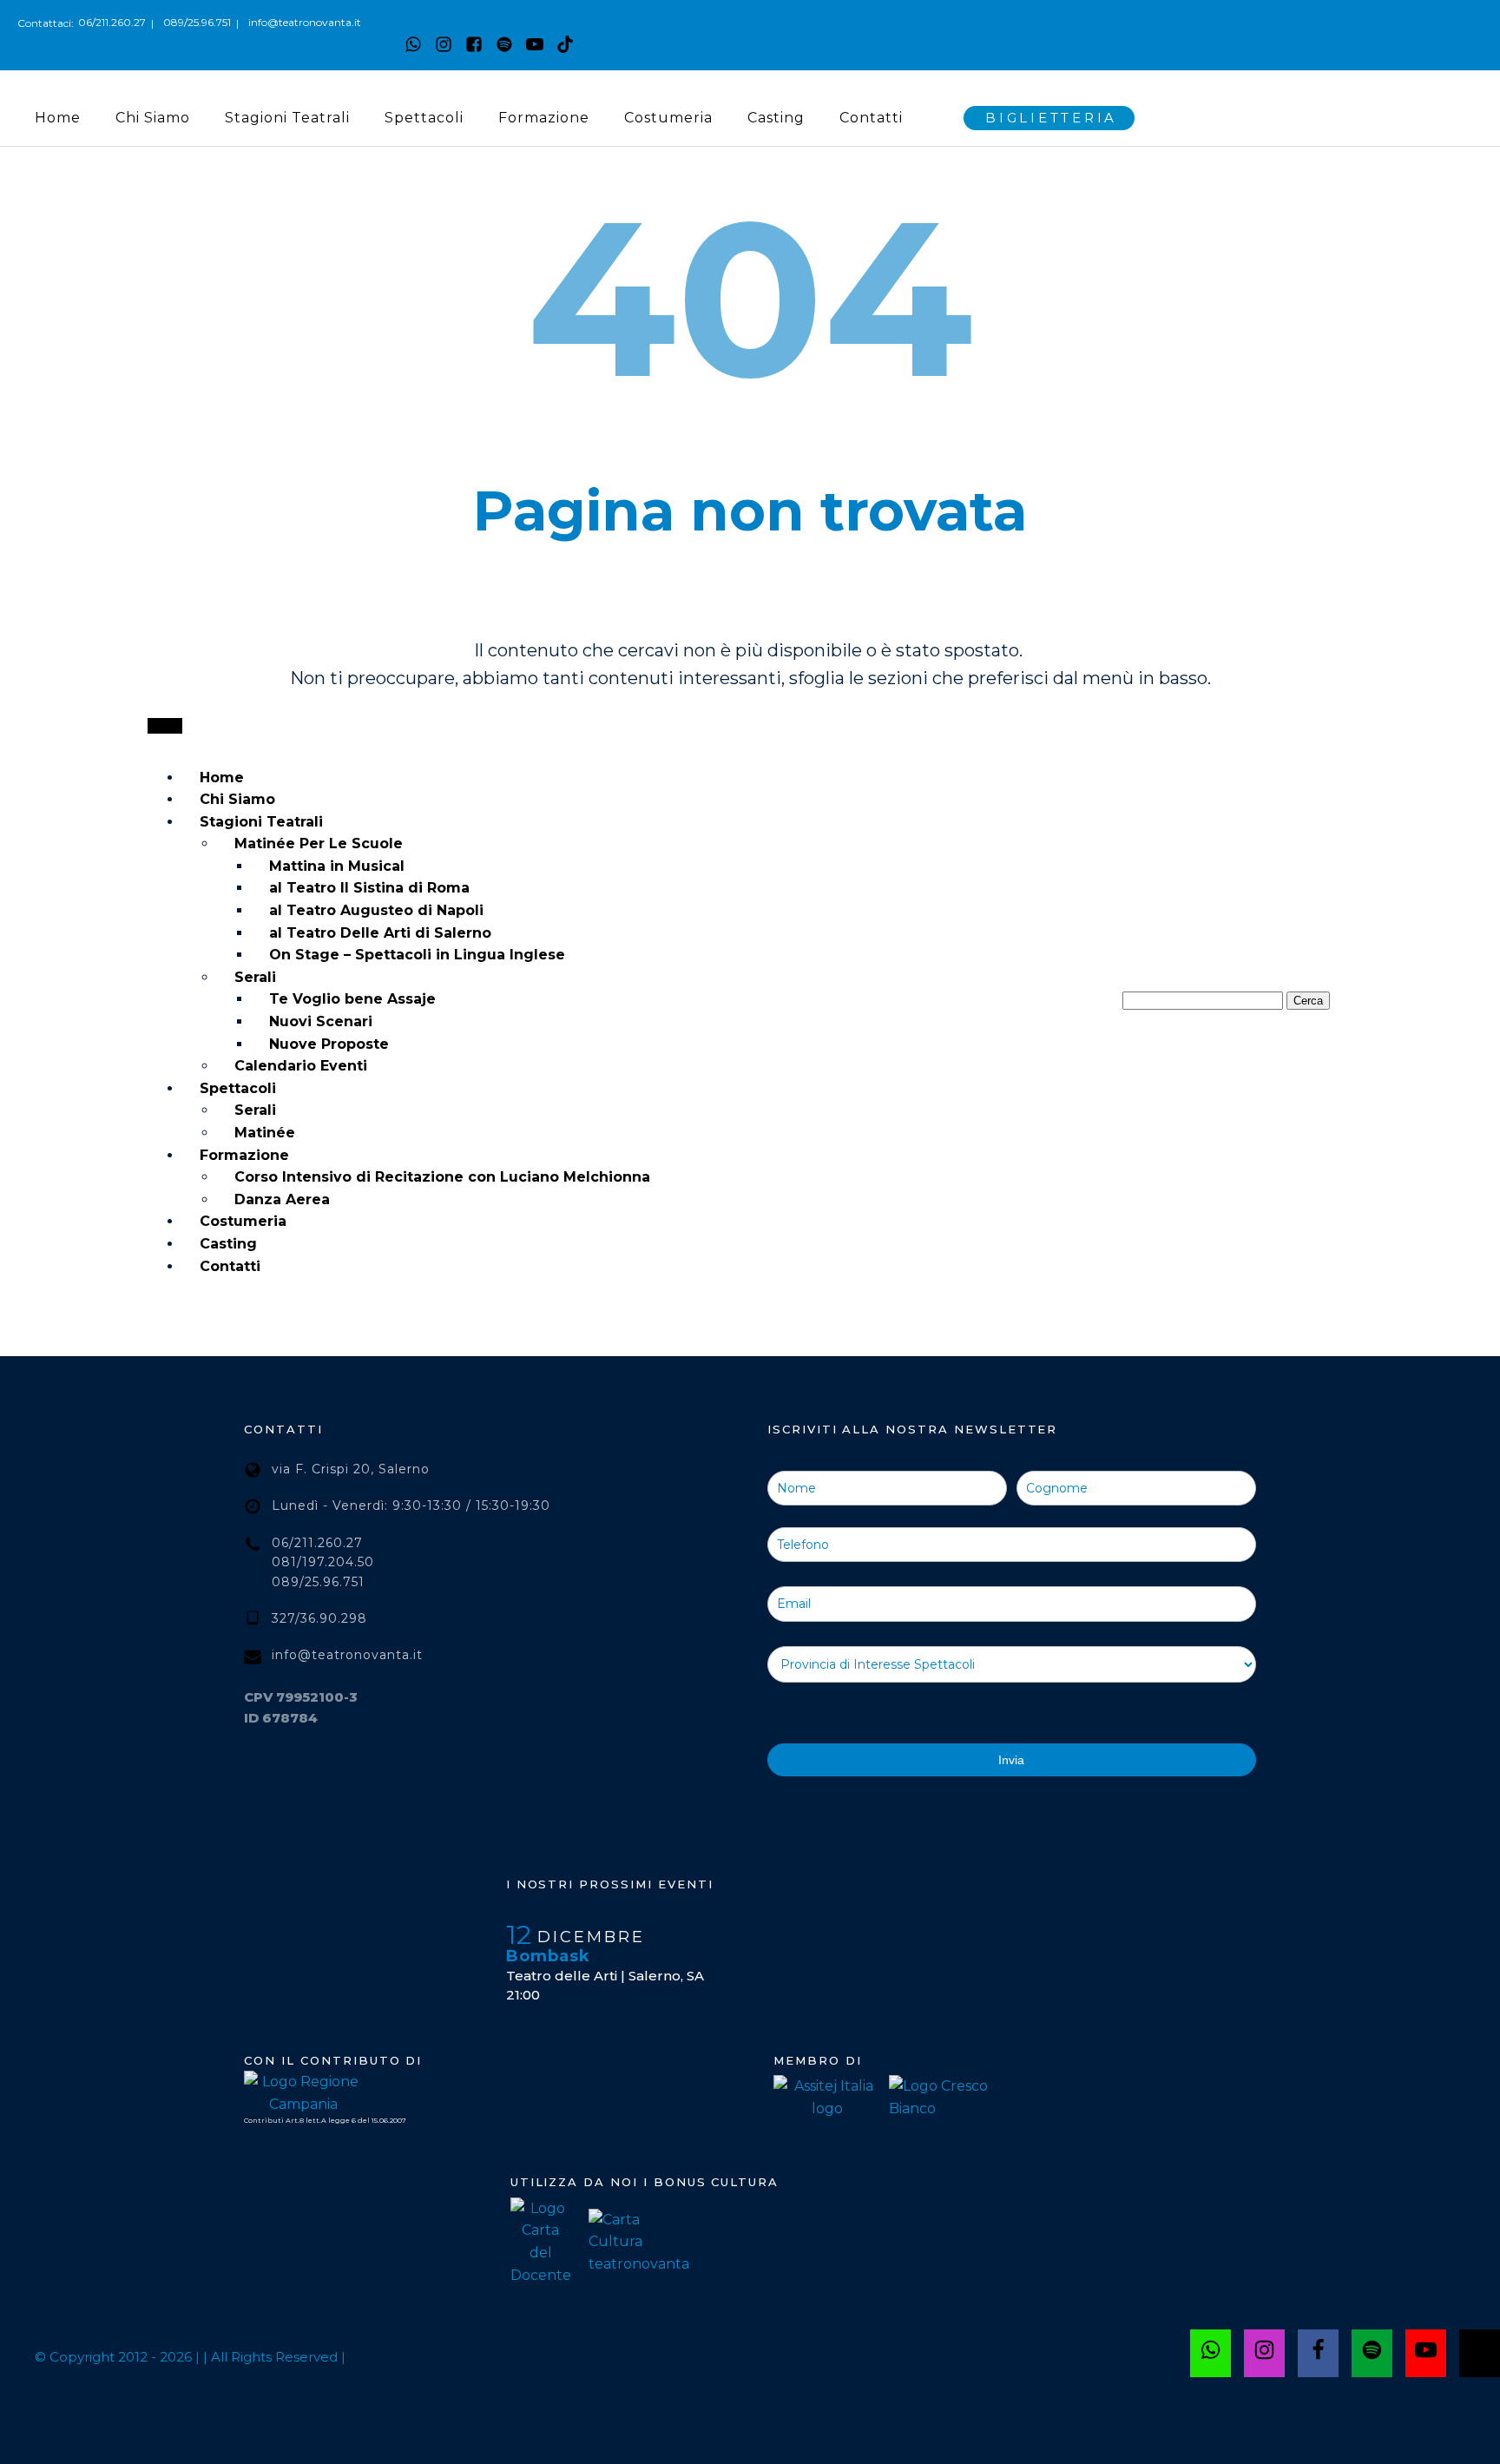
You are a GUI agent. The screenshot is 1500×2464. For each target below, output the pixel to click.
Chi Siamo (153, 118)
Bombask (548, 1956)
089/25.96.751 (197, 22)
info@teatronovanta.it (305, 22)
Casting (776, 118)
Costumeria (668, 118)
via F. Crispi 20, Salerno (351, 1469)
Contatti (871, 118)
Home (58, 118)
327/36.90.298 (319, 1618)
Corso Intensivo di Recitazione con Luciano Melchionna (442, 1177)
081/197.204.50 (323, 1562)
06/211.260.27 (112, 22)
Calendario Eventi (301, 1066)
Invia (1011, 1760)
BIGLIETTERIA (1051, 118)
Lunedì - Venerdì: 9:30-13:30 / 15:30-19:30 (411, 1505)
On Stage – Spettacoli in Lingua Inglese (417, 955)
